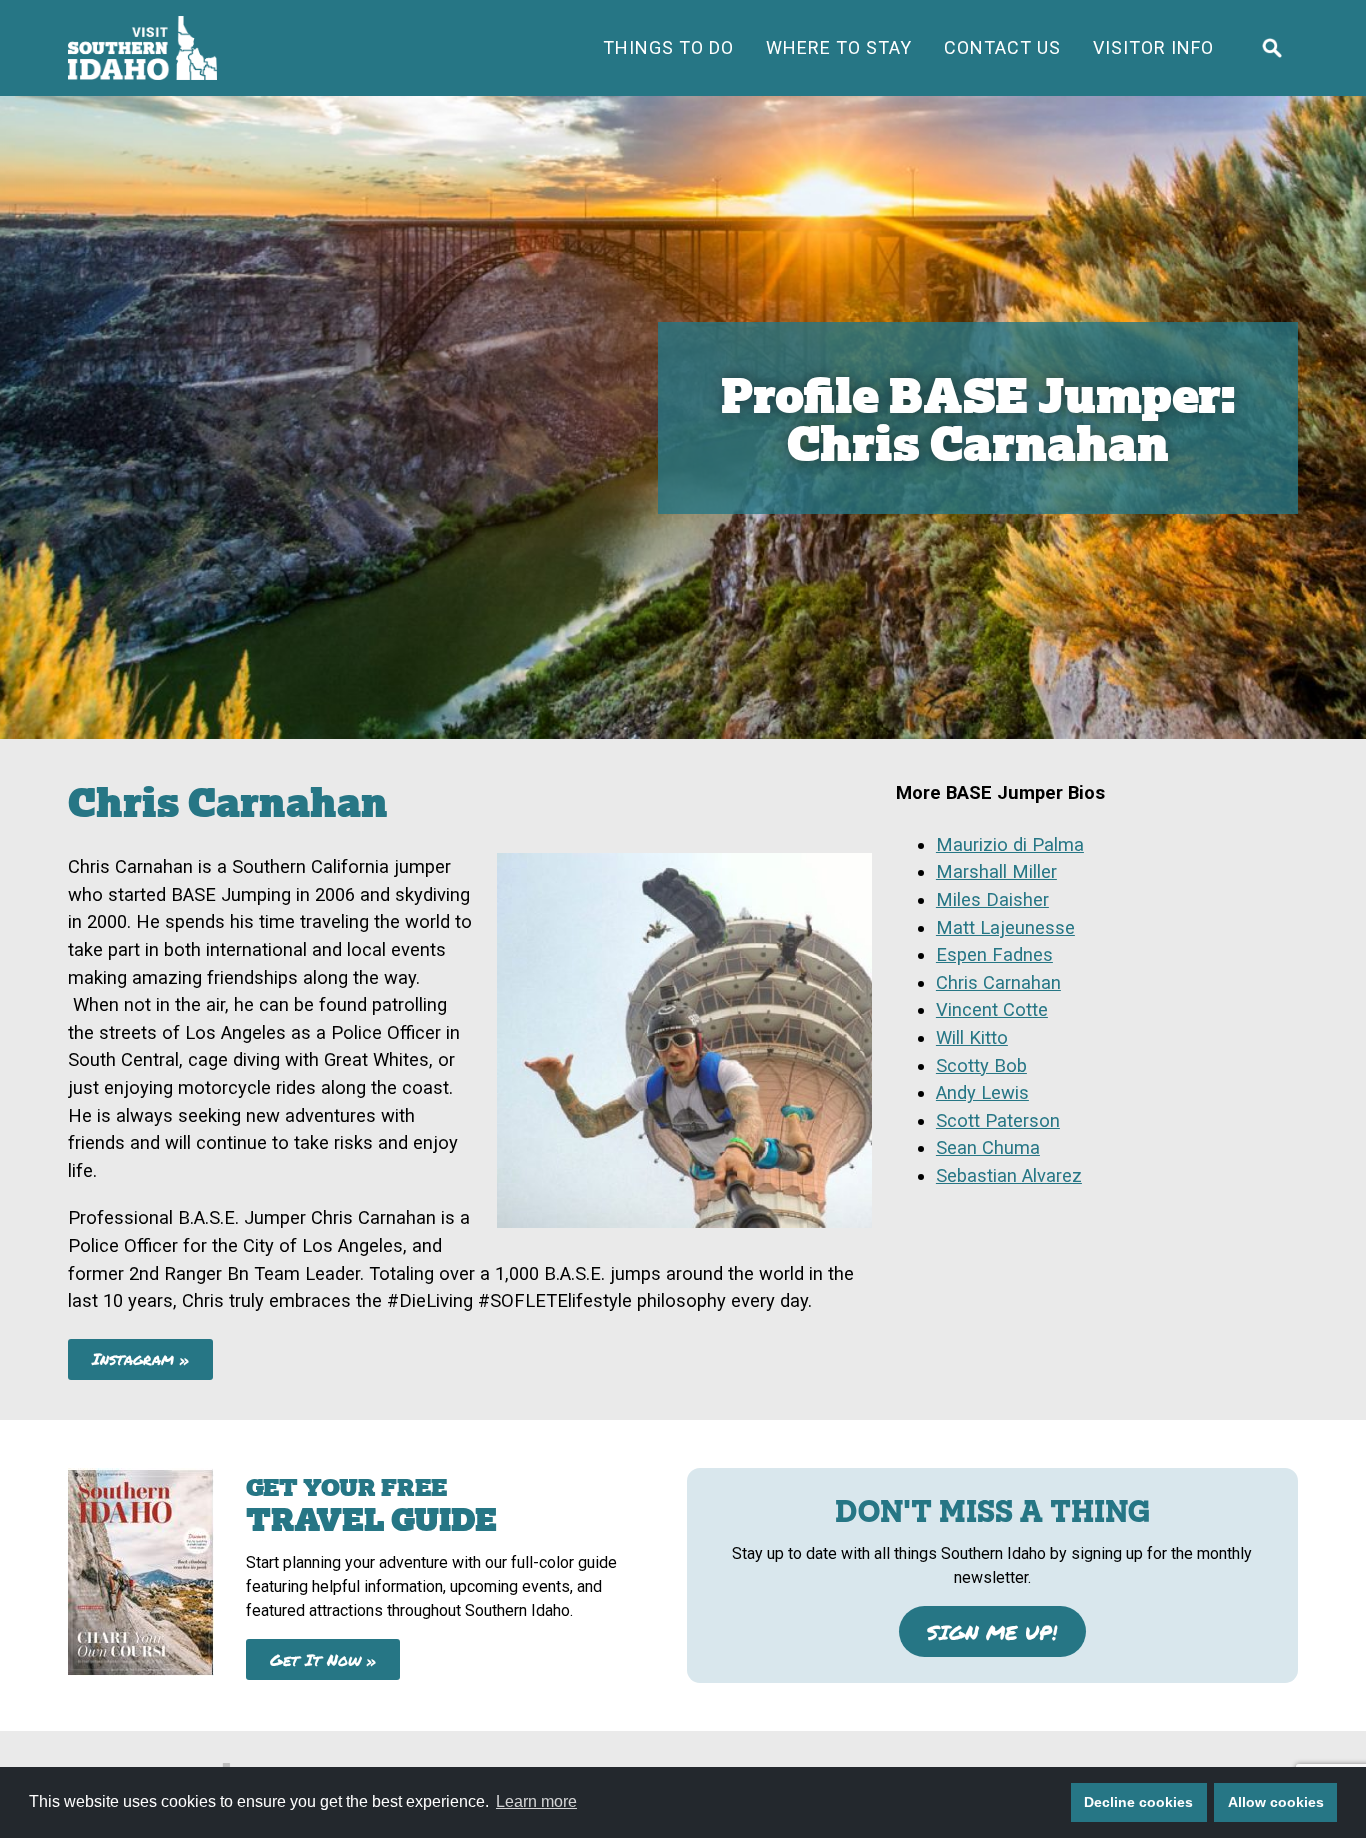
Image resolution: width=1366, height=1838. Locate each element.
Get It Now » (323, 1659)
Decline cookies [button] (1138, 1802)
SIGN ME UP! (992, 1632)
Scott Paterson (998, 1120)
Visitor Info (1153, 47)
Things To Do (668, 47)
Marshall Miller (996, 871)
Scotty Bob (981, 1065)
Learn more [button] (536, 1801)
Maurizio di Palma (1010, 844)
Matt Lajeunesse (1005, 927)
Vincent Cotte (992, 1009)
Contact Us (1002, 47)
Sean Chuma (988, 1147)
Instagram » (141, 1358)
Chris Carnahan (998, 982)
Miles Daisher (992, 899)
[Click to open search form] (1272, 48)
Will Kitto (972, 1037)
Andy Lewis (982, 1092)
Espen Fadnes (994, 954)
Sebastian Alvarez (1009, 1175)
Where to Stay (839, 47)
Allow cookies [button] (1276, 1802)
